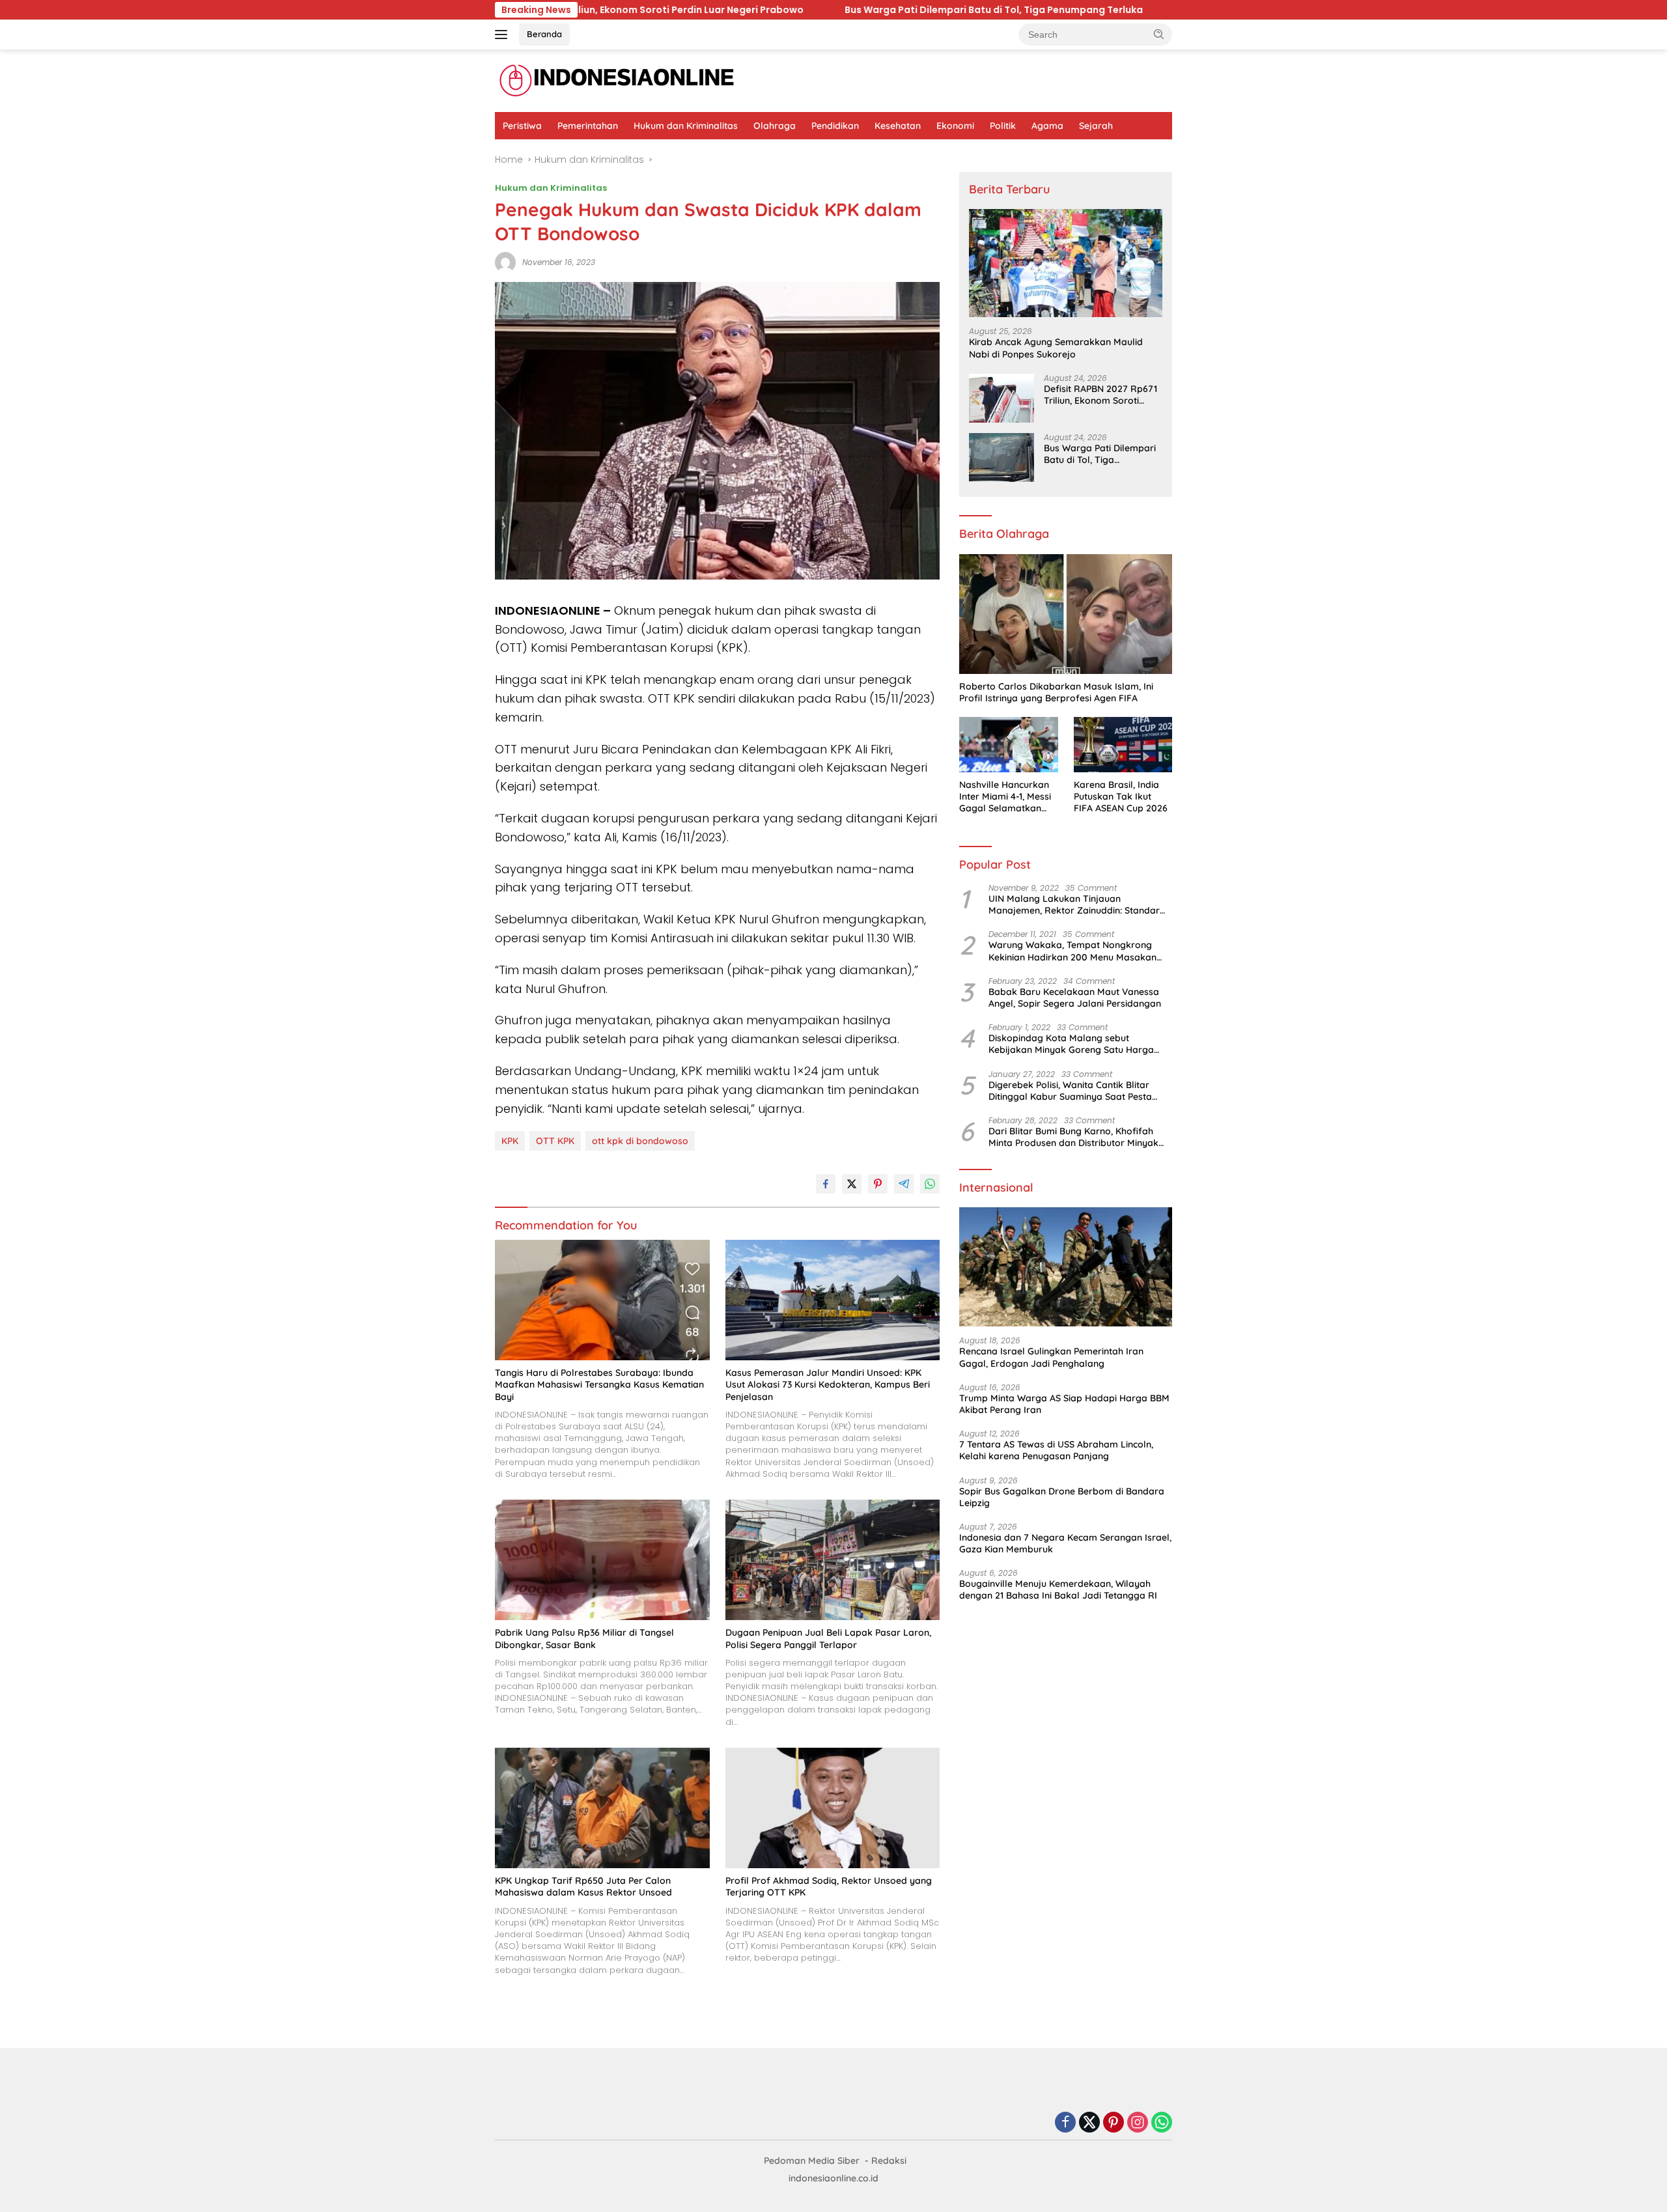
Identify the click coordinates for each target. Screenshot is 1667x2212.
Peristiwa (522, 126)
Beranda (544, 34)
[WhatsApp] (1162, 2123)
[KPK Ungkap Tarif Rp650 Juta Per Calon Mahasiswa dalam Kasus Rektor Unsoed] (602, 1808)
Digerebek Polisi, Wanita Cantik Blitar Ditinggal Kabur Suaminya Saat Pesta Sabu (1070, 1091)
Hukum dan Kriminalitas (686, 126)
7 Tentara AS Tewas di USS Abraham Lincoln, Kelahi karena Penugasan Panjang (1056, 1450)
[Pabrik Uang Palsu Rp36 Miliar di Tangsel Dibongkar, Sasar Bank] (602, 1560)
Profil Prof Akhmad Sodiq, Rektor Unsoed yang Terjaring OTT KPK (829, 1886)
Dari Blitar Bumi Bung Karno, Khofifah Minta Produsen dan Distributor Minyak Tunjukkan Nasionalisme (1073, 1137)
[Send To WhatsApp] (930, 1184)
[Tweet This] (852, 1184)
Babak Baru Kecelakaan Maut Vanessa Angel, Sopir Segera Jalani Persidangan (1075, 998)
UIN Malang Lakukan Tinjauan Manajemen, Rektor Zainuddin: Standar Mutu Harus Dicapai (1074, 904)
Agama (1047, 126)
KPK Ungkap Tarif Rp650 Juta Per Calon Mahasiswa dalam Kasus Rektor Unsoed (583, 1886)
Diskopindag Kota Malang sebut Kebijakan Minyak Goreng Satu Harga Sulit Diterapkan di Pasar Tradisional (1071, 1044)
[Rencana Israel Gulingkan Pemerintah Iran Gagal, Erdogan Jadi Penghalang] (1066, 1267)
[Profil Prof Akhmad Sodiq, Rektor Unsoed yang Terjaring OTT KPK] (833, 1808)
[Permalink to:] (505, 262)
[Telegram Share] (904, 1184)
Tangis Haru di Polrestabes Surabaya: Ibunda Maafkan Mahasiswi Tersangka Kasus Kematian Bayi (599, 1384)
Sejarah (1096, 126)
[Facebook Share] (826, 1184)
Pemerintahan (588, 126)
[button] (1159, 34)
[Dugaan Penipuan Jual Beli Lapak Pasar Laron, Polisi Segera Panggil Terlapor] (833, 1560)
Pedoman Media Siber (812, 2161)
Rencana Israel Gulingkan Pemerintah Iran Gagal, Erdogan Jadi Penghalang (1051, 1357)
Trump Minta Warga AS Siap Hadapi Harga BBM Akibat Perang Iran (1064, 1404)
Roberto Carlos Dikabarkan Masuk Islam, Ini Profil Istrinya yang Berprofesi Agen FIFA (1056, 692)
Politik (1003, 126)
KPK (510, 1141)
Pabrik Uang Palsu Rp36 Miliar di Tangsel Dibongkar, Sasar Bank (584, 1638)
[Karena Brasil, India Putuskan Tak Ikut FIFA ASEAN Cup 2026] (1123, 745)
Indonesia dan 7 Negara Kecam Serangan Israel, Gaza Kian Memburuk (1065, 1543)
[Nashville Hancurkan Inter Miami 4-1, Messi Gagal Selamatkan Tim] (1008, 745)
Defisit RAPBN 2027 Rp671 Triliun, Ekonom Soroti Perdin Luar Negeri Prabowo (1100, 395)
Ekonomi (955, 126)
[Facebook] (1065, 2123)
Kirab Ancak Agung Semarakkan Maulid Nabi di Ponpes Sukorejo (1056, 348)
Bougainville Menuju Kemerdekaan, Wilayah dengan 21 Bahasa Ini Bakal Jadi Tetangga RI (1058, 1589)
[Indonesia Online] (617, 80)
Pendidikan (835, 126)
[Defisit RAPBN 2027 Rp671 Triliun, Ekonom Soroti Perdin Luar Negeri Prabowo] (1002, 398)
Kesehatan (898, 126)
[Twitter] (1089, 2123)
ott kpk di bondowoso (640, 1141)
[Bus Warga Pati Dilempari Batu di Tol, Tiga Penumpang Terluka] (1002, 457)
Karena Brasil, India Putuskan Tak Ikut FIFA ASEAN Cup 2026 (1121, 796)
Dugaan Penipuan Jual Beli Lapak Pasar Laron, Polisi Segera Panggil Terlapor (828, 1638)
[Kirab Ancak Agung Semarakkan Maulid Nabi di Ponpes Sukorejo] (1066, 263)
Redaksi (889, 2161)
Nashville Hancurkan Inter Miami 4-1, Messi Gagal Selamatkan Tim (1005, 797)
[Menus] (504, 35)
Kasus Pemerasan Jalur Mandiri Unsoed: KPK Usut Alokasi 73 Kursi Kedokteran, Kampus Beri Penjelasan (828, 1384)
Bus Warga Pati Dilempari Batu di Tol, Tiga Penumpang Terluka (780, 10)
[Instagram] (1138, 2123)
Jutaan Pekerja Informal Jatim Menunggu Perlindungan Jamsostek (1130, 10)
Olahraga (775, 126)
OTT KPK (555, 1141)
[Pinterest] (1114, 2123)
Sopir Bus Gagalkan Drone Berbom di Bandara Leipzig (1062, 1497)
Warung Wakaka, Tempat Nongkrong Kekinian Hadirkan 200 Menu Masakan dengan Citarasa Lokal (1072, 951)
